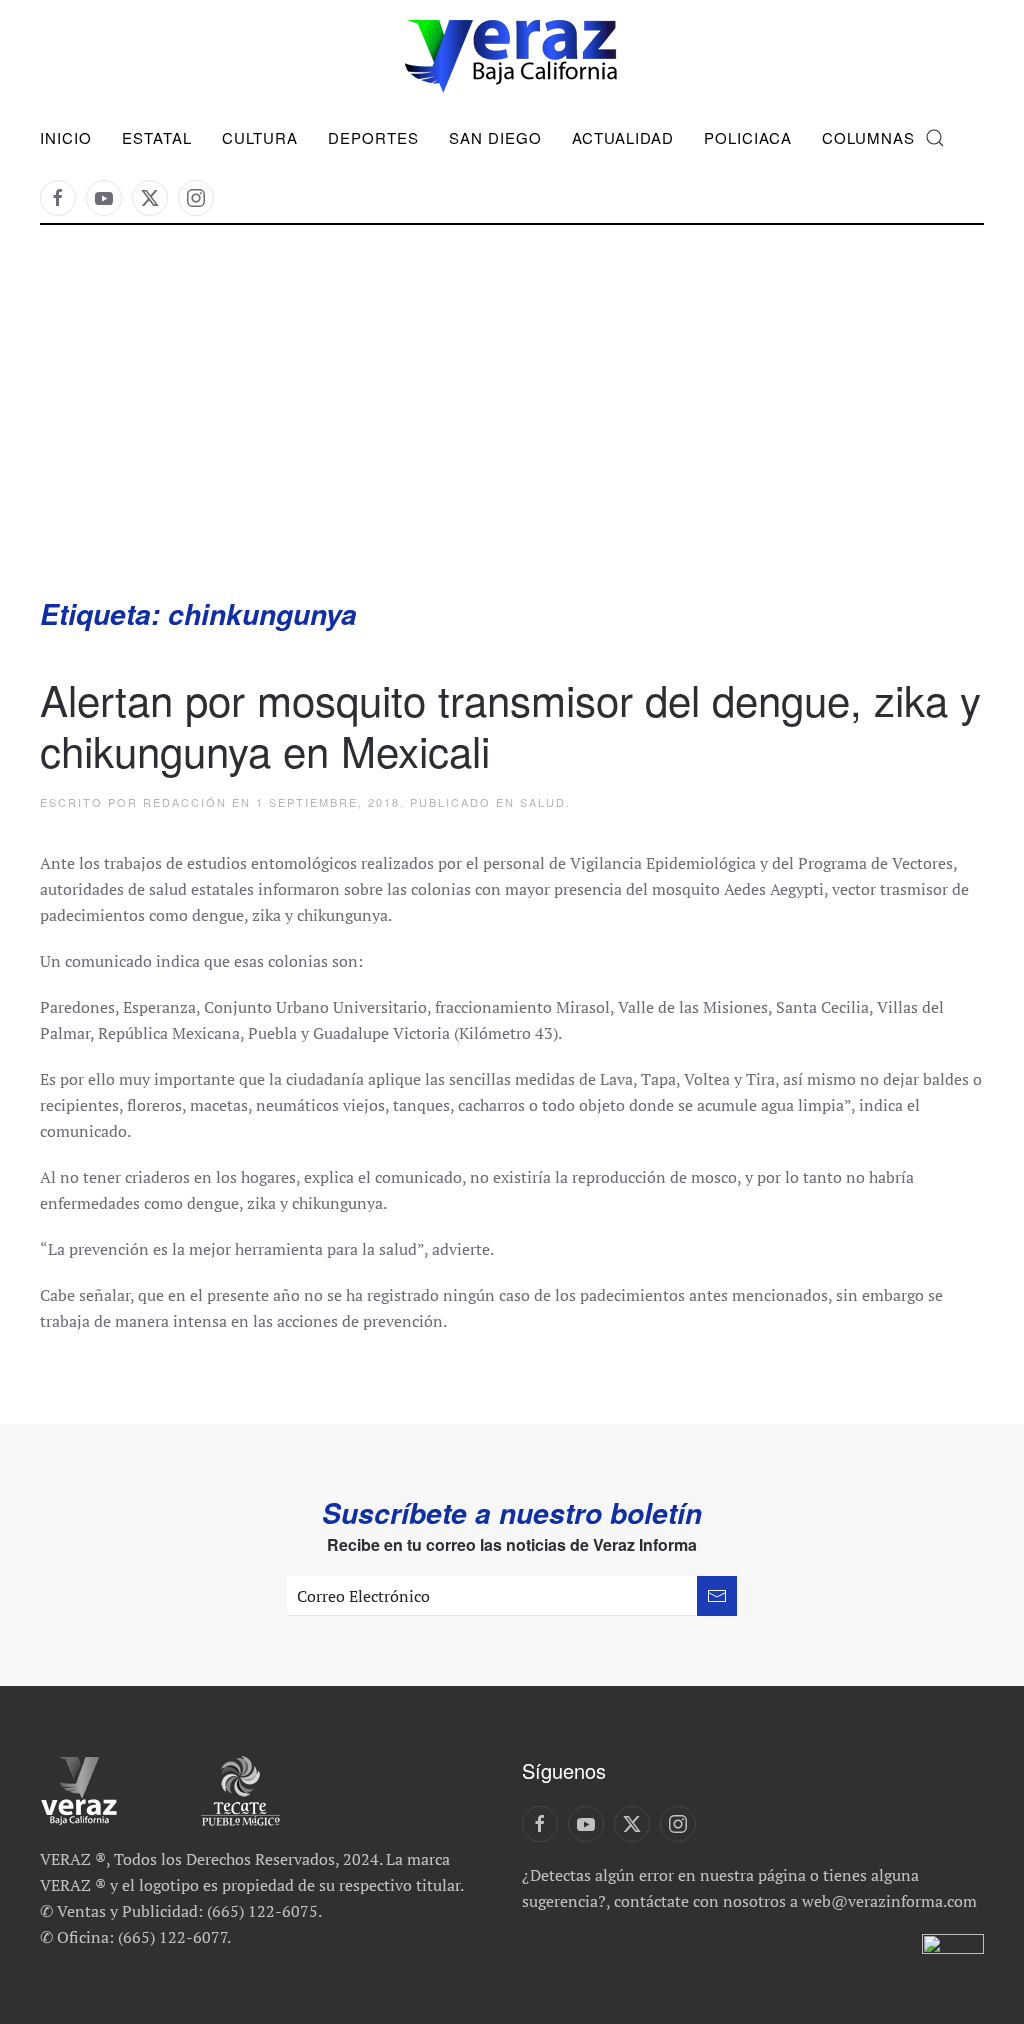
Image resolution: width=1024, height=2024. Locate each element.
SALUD (543, 802)
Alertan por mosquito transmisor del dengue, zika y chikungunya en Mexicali (510, 724)
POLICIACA (748, 137)
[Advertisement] (512, 445)
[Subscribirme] (717, 1596)
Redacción (185, 802)
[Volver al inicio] (512, 56)
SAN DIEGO (495, 137)
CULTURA (260, 137)
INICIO (66, 137)
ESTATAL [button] (157, 137)
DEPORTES (373, 137)
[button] (935, 138)
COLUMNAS (868, 137)
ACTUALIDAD (623, 137)
